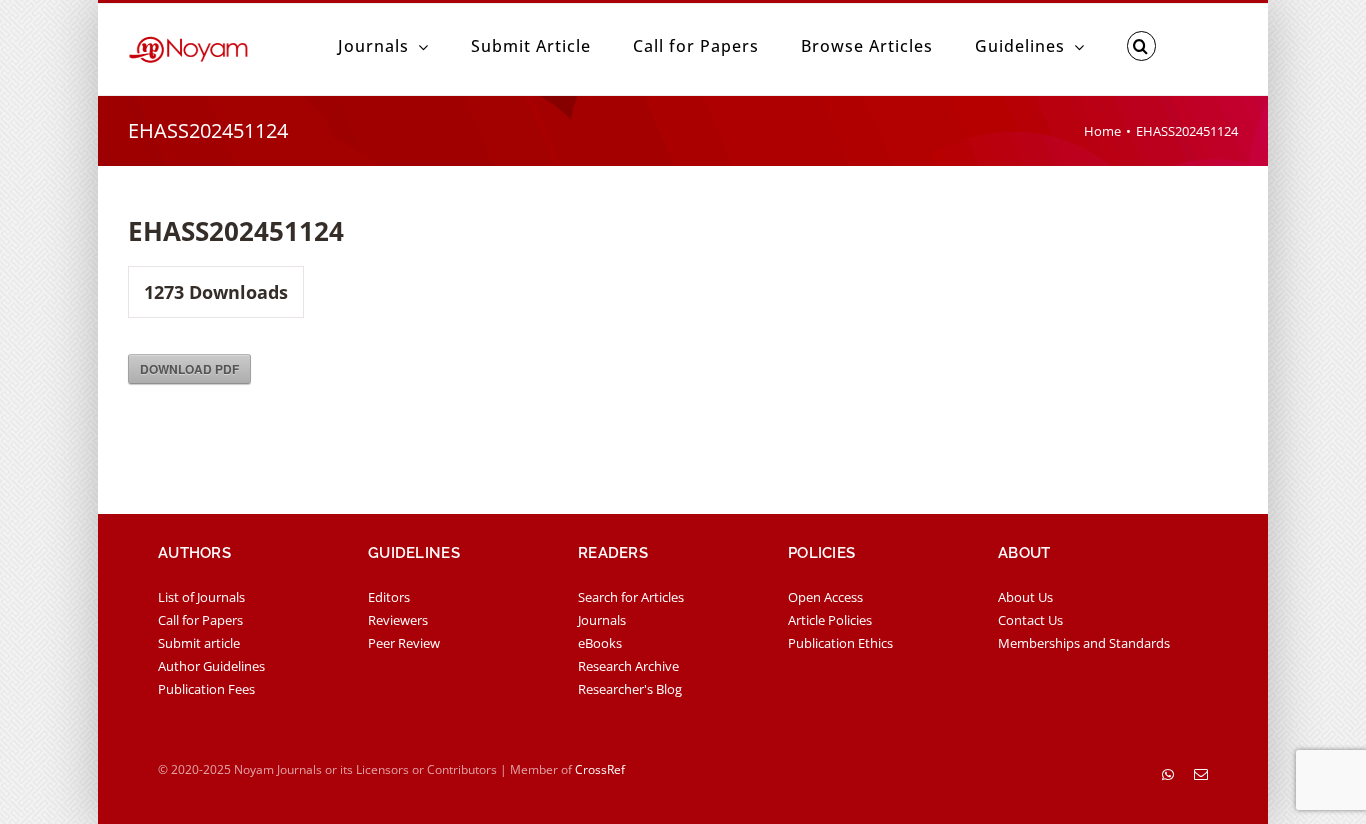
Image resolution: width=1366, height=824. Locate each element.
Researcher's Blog (630, 689)
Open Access (825, 597)
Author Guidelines (211, 666)
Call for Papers (200, 620)
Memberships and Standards (1084, 643)
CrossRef (600, 769)
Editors (389, 597)
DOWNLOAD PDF (189, 369)
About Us (1025, 597)
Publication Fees (206, 689)
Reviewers (398, 620)
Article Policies (830, 620)
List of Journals (201, 597)
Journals (602, 620)
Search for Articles (631, 597)
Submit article (199, 643)
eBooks (600, 643)
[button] (1141, 46)
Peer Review (404, 643)
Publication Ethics (840, 643)
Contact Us (1030, 620)
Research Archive (628, 666)
